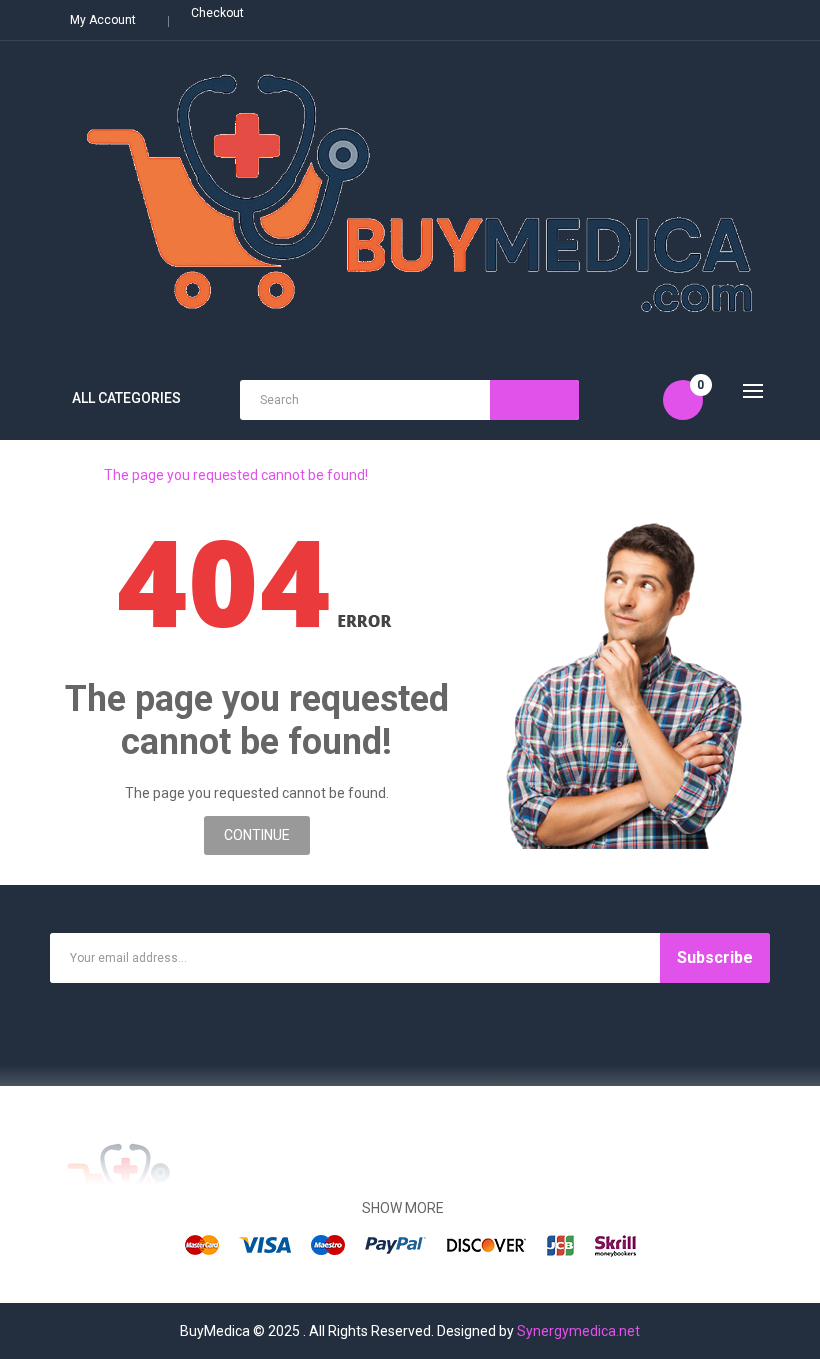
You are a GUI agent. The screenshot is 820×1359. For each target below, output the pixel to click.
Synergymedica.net (578, 1331)
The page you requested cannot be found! (236, 475)
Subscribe (715, 957)
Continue (257, 835)
